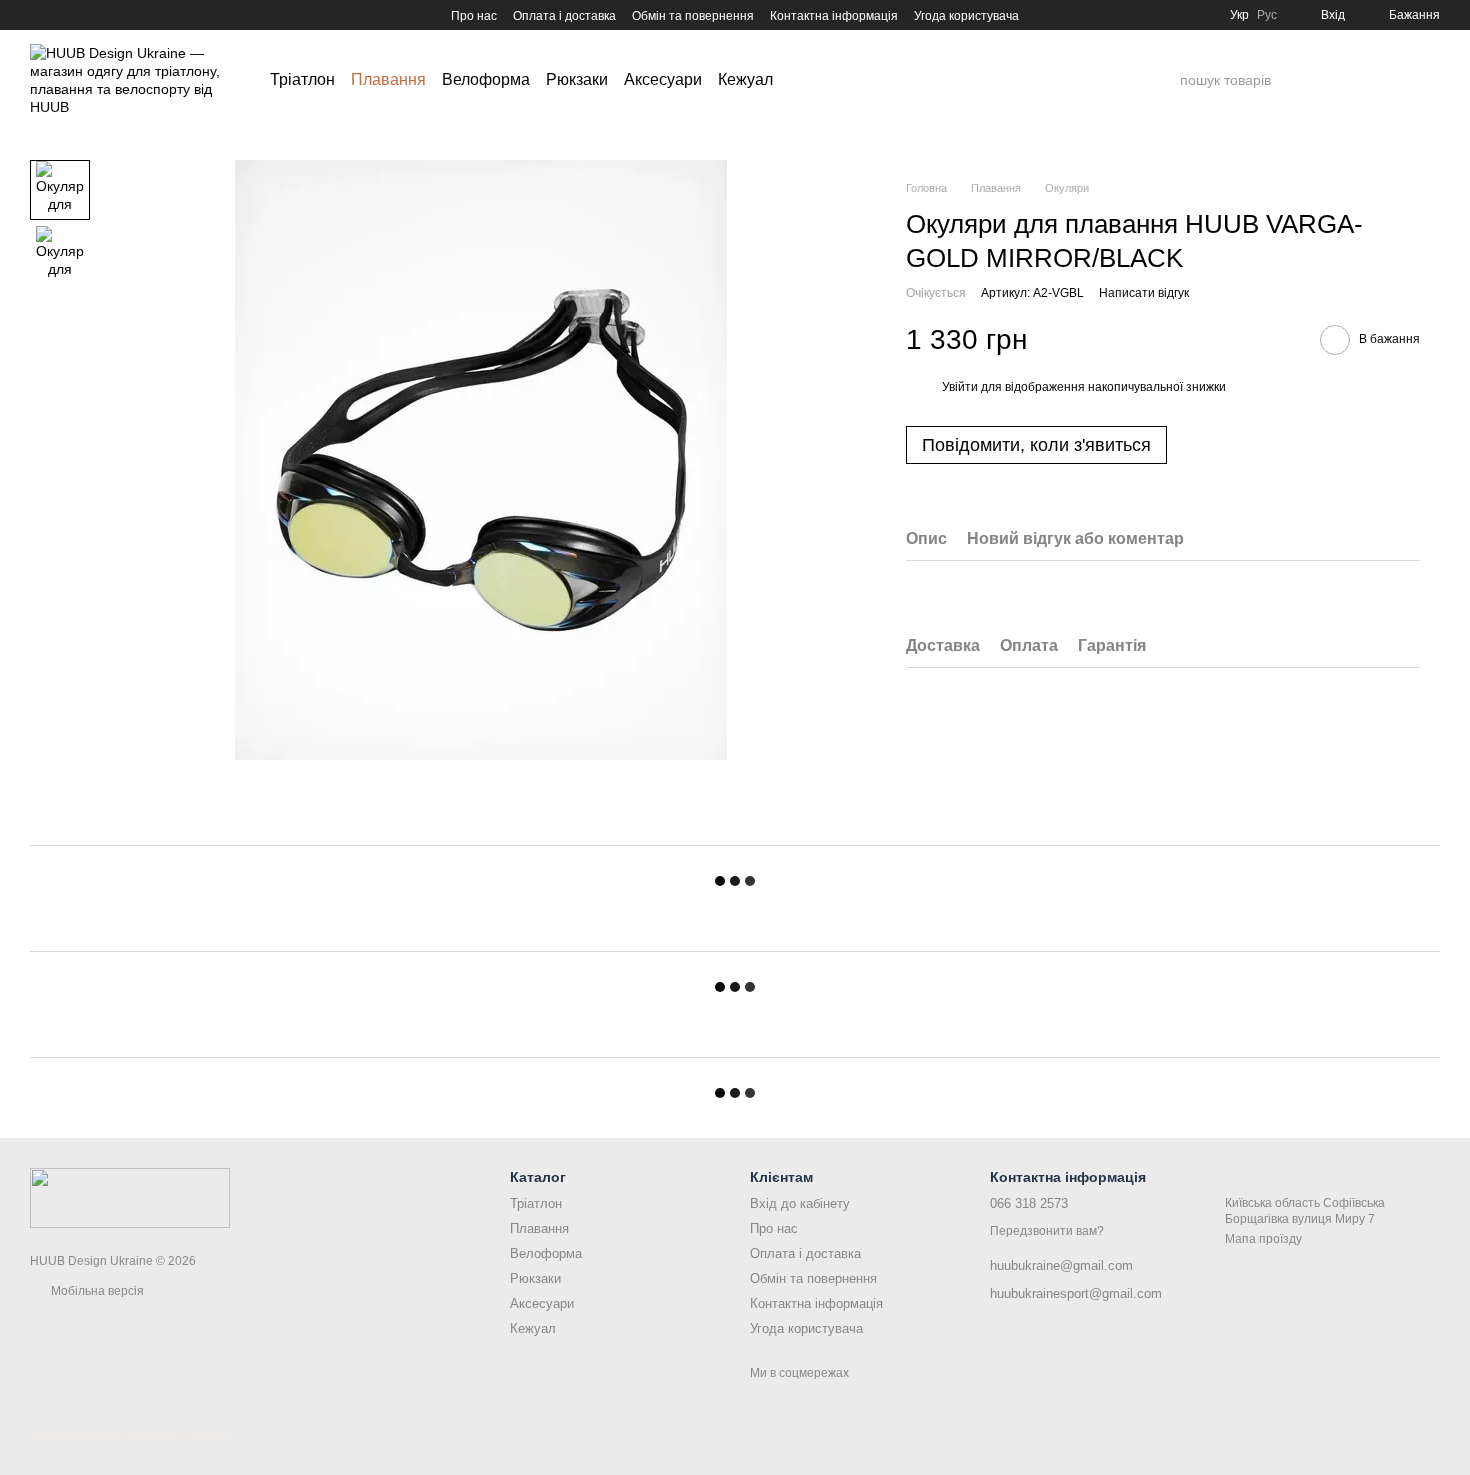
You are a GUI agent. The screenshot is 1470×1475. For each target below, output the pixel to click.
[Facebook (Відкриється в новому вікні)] (62, 15)
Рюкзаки (577, 79)
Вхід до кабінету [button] (800, 1203)
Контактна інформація (834, 16)
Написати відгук (1144, 293)
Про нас (474, 16)
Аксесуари (663, 79)
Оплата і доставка (564, 16)
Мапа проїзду (1263, 1239)
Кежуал (745, 79)
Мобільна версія (96, 1291)
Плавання (388, 79)
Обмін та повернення (693, 16)
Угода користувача (966, 16)
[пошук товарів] (1164, 80)
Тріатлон (302, 79)
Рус (1267, 15)
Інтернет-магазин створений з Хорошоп (130, 1434)
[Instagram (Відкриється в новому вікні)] (38, 15)
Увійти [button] (960, 386)
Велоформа (486, 79)
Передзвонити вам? (1047, 1231)
